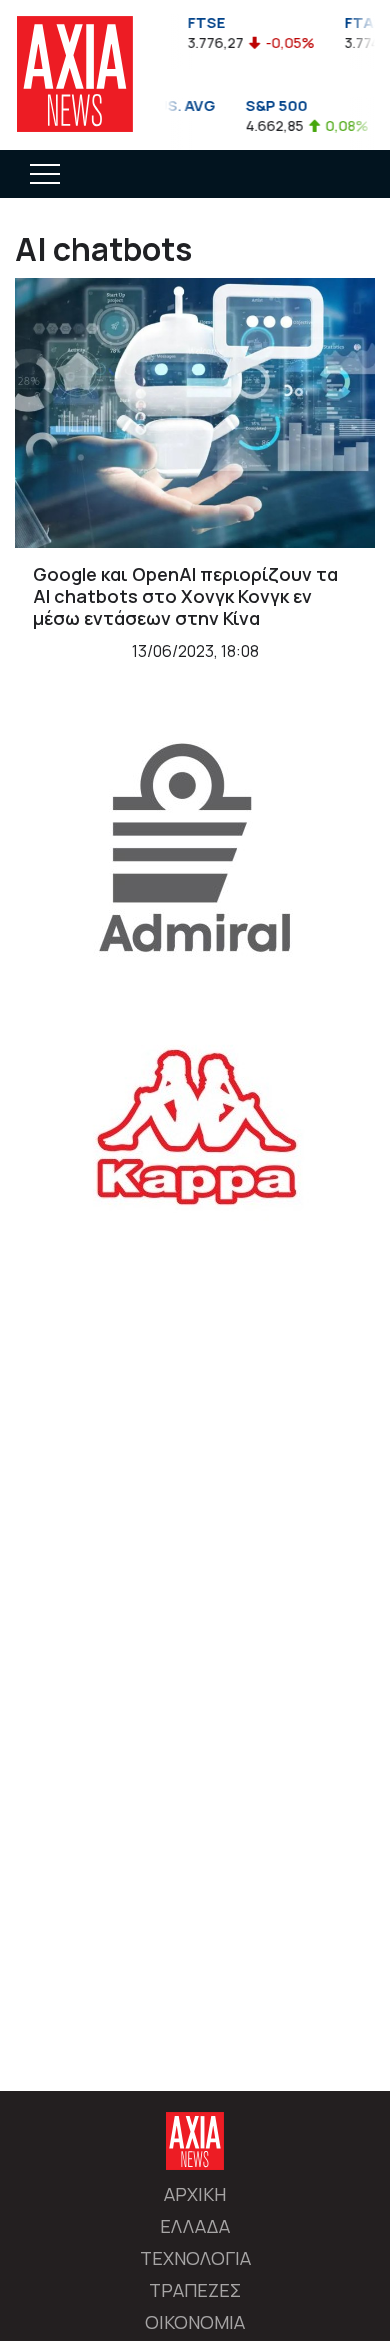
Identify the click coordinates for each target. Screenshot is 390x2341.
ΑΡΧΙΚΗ (195, 2194)
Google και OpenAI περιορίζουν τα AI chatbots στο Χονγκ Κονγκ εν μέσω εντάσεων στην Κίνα (185, 595)
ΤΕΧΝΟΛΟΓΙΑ (195, 2258)
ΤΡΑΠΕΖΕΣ (195, 2290)
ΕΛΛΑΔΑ (195, 2226)
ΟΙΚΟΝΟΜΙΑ (195, 2322)
